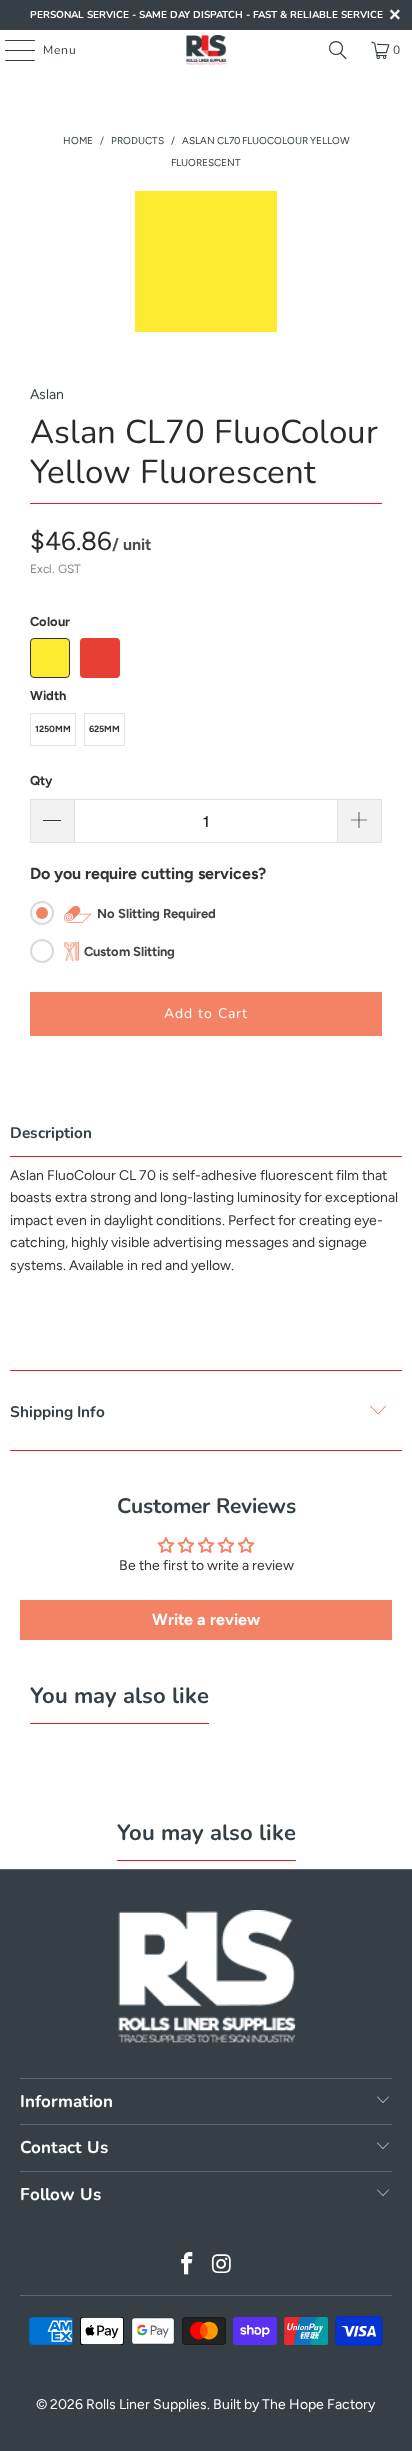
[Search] (338, 50)
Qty (41, 780)
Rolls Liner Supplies (146, 2404)
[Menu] (9, 50)
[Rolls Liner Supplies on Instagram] (222, 2265)
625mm (104, 728)
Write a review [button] (206, 1619)
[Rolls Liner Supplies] (206, 50)
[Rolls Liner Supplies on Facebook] (188, 2265)
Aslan (47, 394)
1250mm (53, 728)
